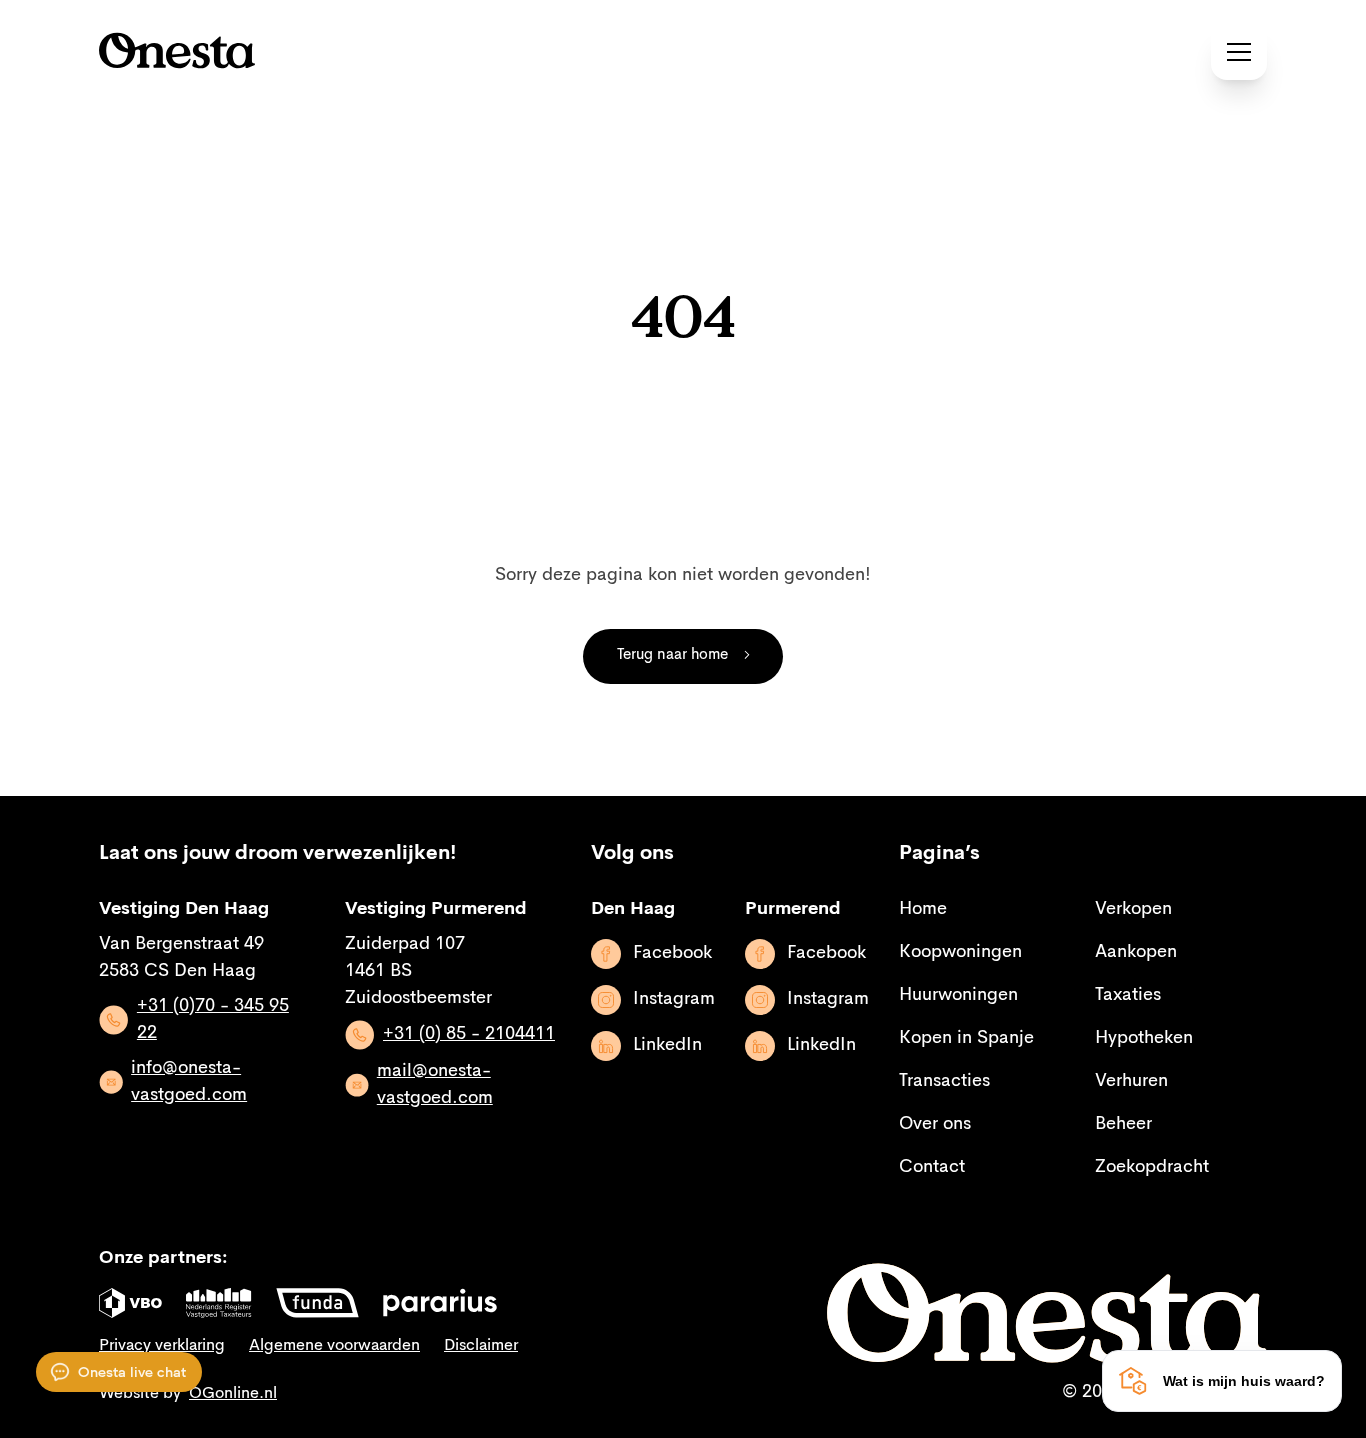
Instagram (674, 999)
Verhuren (1131, 1081)
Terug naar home (672, 655)
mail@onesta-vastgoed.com (435, 1084)
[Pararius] (440, 1303)
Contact (932, 1167)
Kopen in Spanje (966, 1038)
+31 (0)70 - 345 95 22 (213, 1019)
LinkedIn (667, 1045)
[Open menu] (1239, 52)
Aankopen (1136, 952)
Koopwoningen (960, 952)
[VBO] (130, 1303)
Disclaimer (481, 1346)
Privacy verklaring (162, 1346)
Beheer (1123, 1124)
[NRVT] (219, 1303)
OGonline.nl (233, 1394)
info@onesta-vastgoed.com (189, 1081)
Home (923, 909)
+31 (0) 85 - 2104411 (469, 1034)
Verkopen (1133, 909)
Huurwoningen (958, 995)
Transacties (944, 1081)
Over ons (935, 1124)
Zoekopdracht (1152, 1167)
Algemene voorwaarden (334, 1346)
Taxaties (1128, 995)
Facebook (672, 953)
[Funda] (317, 1303)
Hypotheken (1144, 1038)
